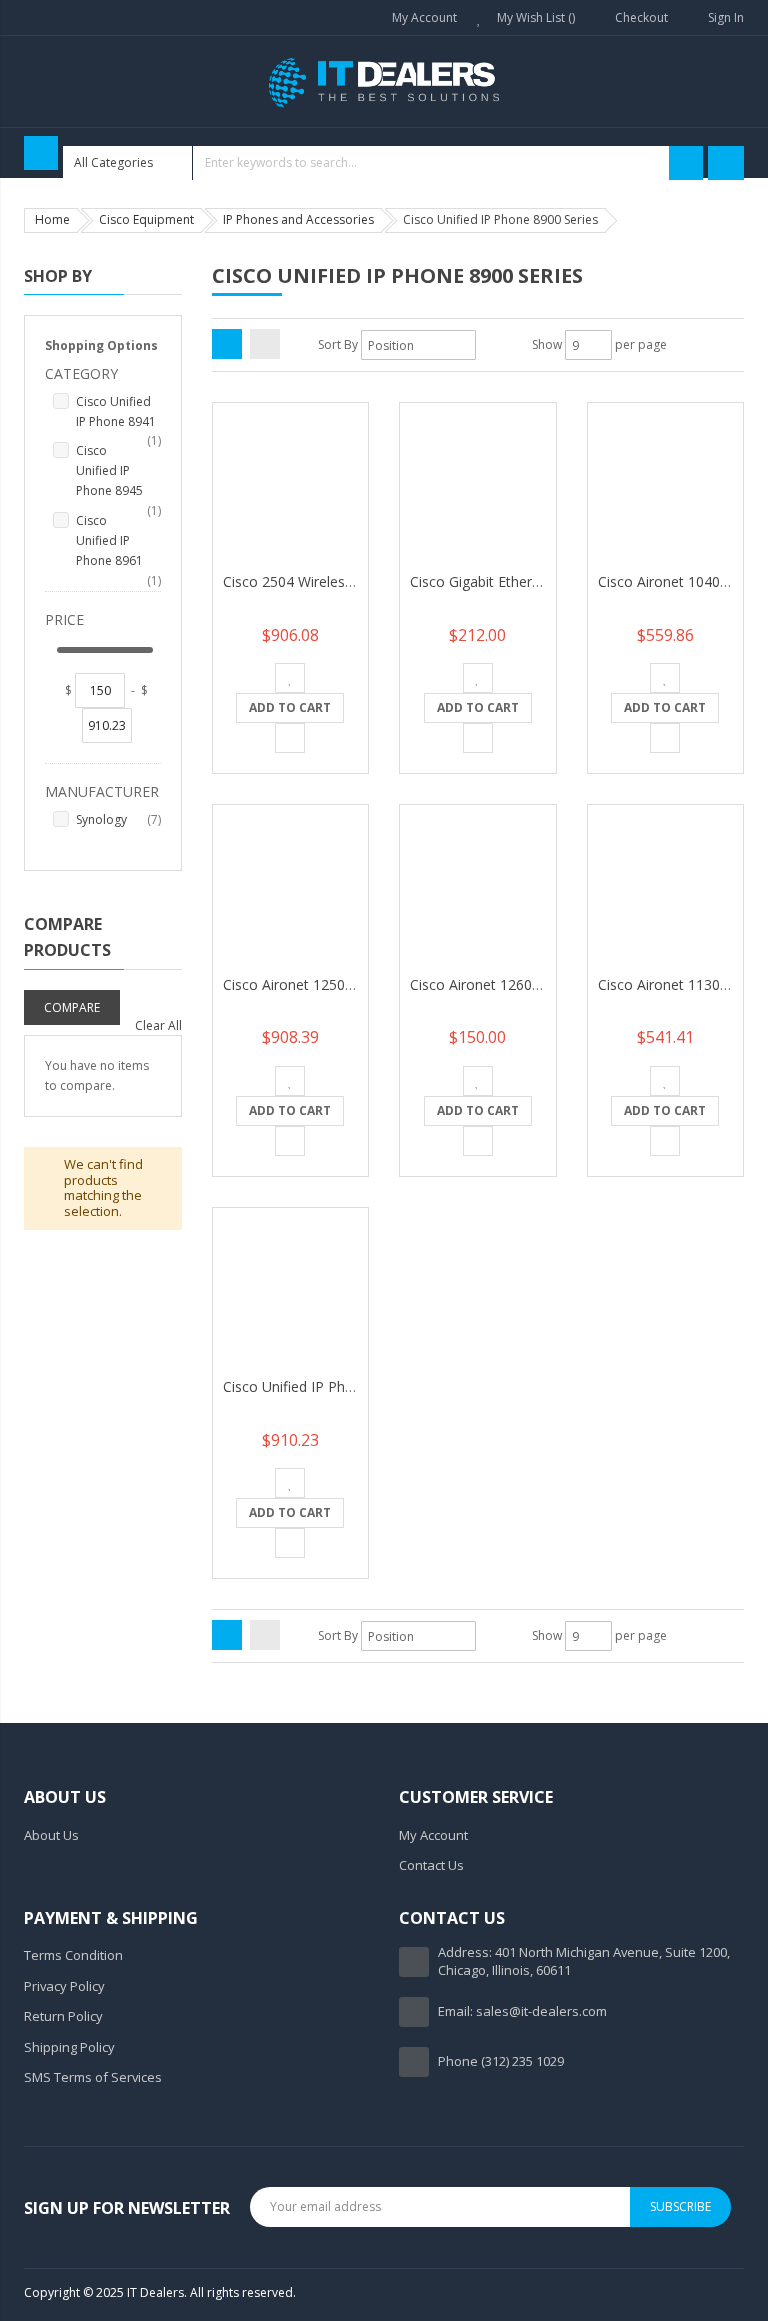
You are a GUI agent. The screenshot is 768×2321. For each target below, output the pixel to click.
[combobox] (383, 163)
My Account (424, 17)
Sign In (726, 17)
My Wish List (532, 17)
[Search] (686, 163)
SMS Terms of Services (93, 2077)
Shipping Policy (69, 2047)
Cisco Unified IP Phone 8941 (118, 412)
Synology (118, 819)
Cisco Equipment (146, 219)
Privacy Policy (64, 1986)
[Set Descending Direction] (489, 345)
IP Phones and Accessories (298, 219)
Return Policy (63, 2016)
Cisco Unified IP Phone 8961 (118, 541)
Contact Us (431, 1865)
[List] (265, 344)
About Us (51, 1835)
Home (52, 219)
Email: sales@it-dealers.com (522, 2011)
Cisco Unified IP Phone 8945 (118, 471)
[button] (290, 678)
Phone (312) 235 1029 (501, 2061)
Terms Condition (73, 1955)
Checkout (641, 17)
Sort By (338, 344)
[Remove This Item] (176, 1000)
